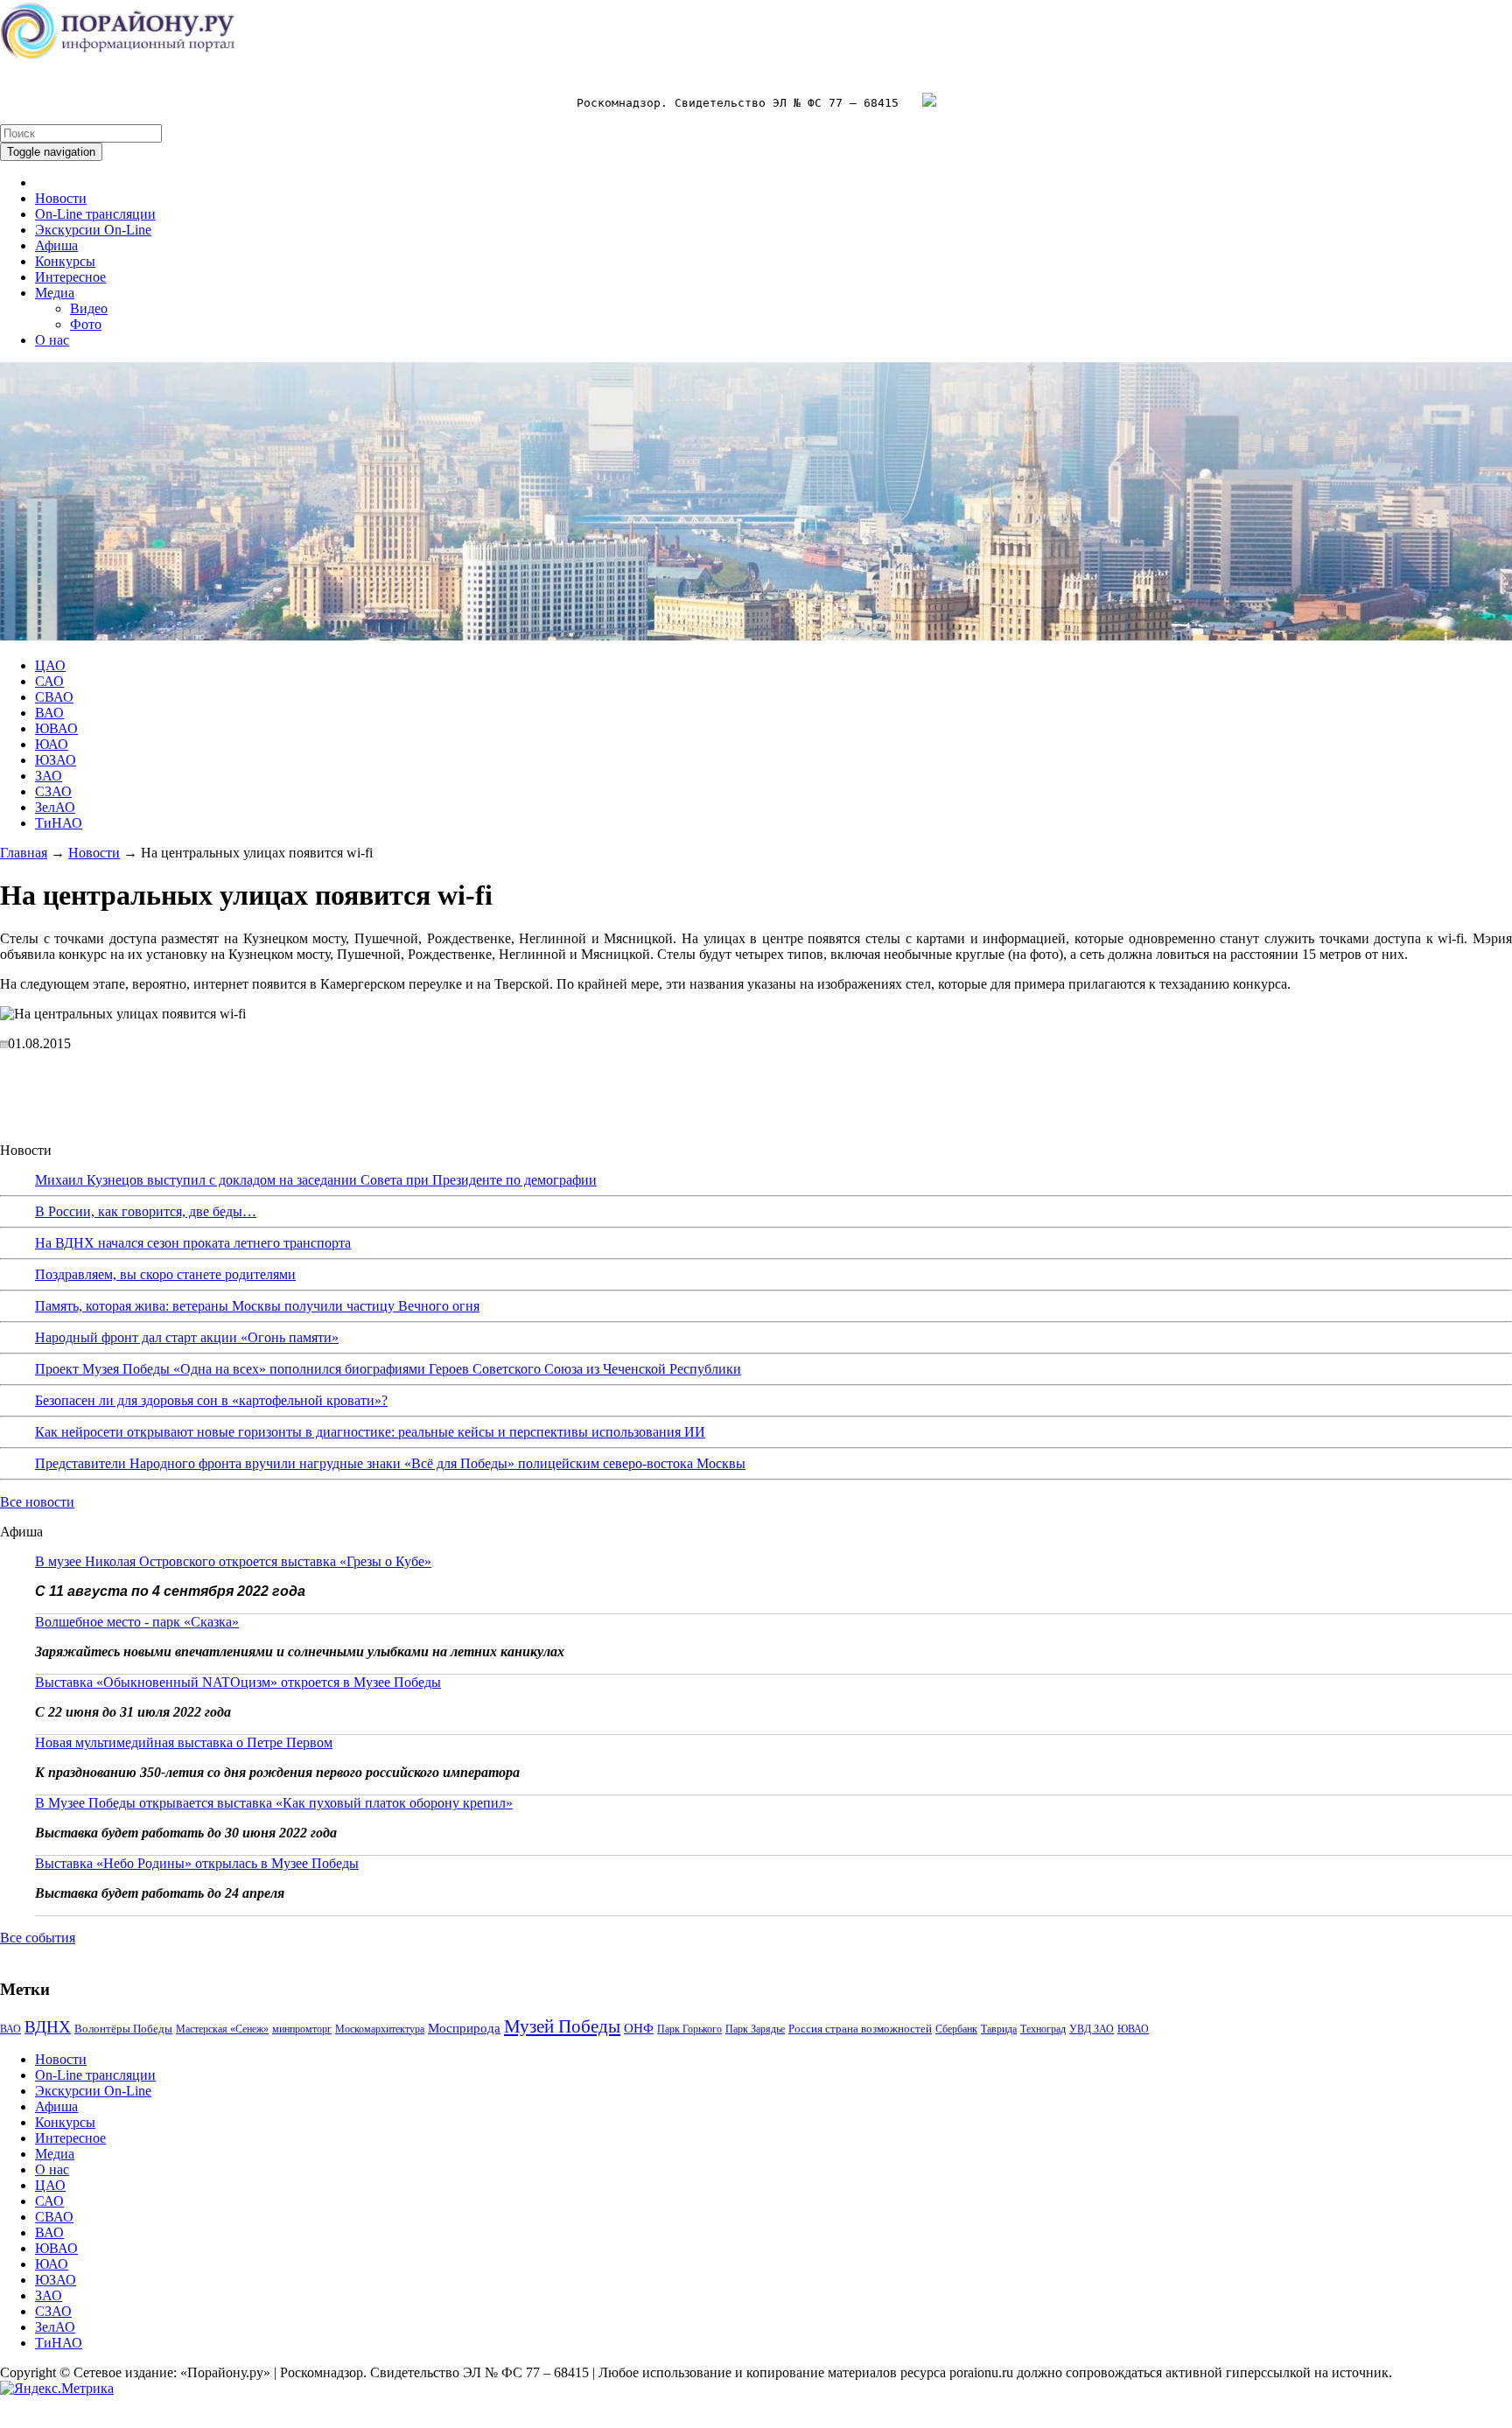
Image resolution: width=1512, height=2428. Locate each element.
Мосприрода (464, 2028)
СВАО (54, 697)
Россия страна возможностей (860, 2029)
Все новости (37, 1502)
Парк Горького (689, 2029)
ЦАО (50, 665)
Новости (61, 198)
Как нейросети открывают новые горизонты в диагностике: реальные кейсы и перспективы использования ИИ (370, 1432)
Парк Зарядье (755, 2029)
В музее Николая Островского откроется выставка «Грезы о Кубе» (233, 1561)
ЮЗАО (56, 760)
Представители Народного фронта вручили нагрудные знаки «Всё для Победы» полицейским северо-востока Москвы (390, 1463)
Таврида (999, 2029)
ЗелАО (55, 807)
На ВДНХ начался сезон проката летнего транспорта (193, 1243)
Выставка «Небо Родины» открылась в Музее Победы (197, 1863)
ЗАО (49, 776)
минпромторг (302, 2029)
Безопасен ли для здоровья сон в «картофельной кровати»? (211, 1400)
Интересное (70, 277)
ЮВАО (56, 728)
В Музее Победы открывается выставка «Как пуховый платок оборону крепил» (274, 1803)
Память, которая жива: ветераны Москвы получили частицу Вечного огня (257, 1306)
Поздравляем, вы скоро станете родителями (165, 1274)
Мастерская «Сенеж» (222, 2029)
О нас (52, 340)
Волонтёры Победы (123, 2029)
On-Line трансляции (95, 214)
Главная (24, 853)
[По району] (118, 57)
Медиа (55, 293)
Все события (38, 1938)
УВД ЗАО (1092, 2029)
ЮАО (52, 744)
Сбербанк (956, 2029)
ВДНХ (48, 2027)
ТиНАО (59, 823)
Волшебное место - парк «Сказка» (137, 1622)
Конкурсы (65, 261)
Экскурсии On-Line (93, 230)
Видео (89, 308)
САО (49, 681)
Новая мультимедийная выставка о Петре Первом (184, 1742)
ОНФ (639, 2028)
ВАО (49, 713)
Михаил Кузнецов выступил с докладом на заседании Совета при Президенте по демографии (316, 1180)
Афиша (56, 245)
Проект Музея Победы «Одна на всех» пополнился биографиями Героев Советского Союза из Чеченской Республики (388, 1369)
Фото (86, 324)
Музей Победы (562, 2026)
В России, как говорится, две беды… (146, 1211)
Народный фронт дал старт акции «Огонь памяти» (187, 1337)
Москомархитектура (380, 2029)
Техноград (1043, 2029)
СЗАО (53, 791)
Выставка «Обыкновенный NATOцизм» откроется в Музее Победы (238, 1682)
